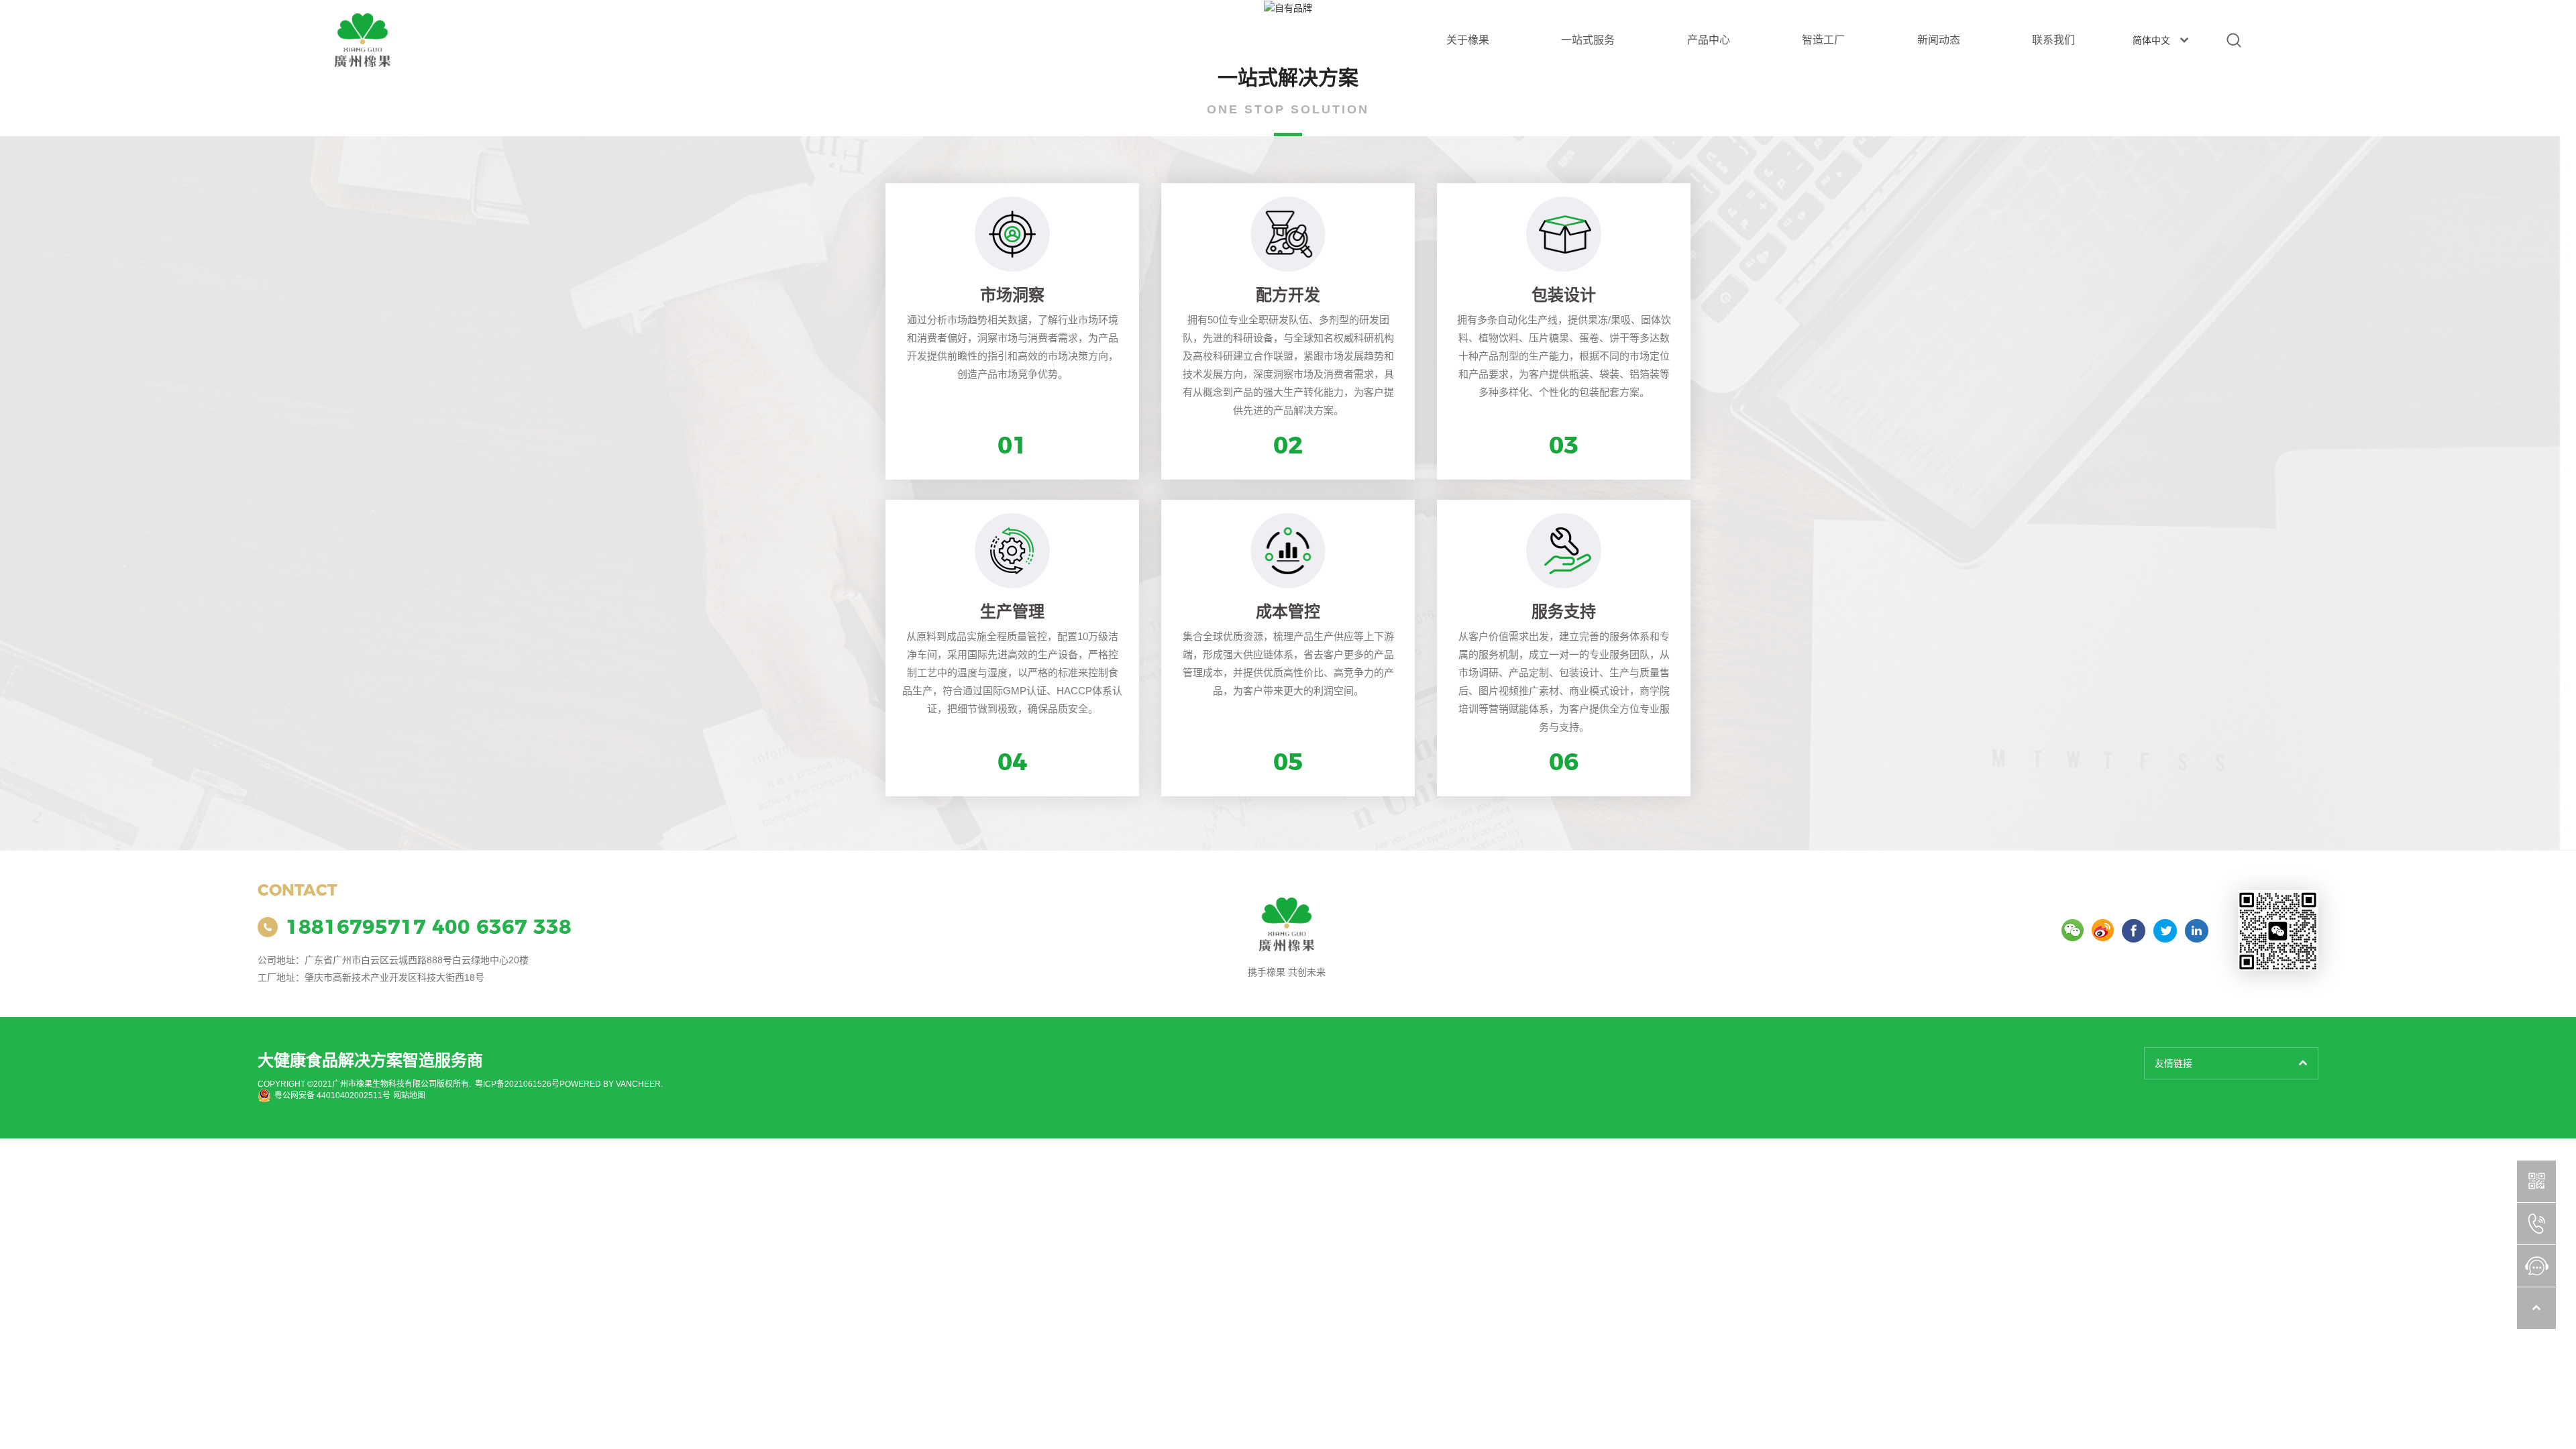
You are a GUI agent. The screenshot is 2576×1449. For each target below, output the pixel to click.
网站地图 (409, 1095)
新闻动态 (1939, 40)
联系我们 (2053, 40)
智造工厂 (1823, 40)
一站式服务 (1588, 40)
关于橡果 (1468, 40)
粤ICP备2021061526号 (517, 1084)
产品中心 (1709, 40)
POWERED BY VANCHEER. (611, 1084)
